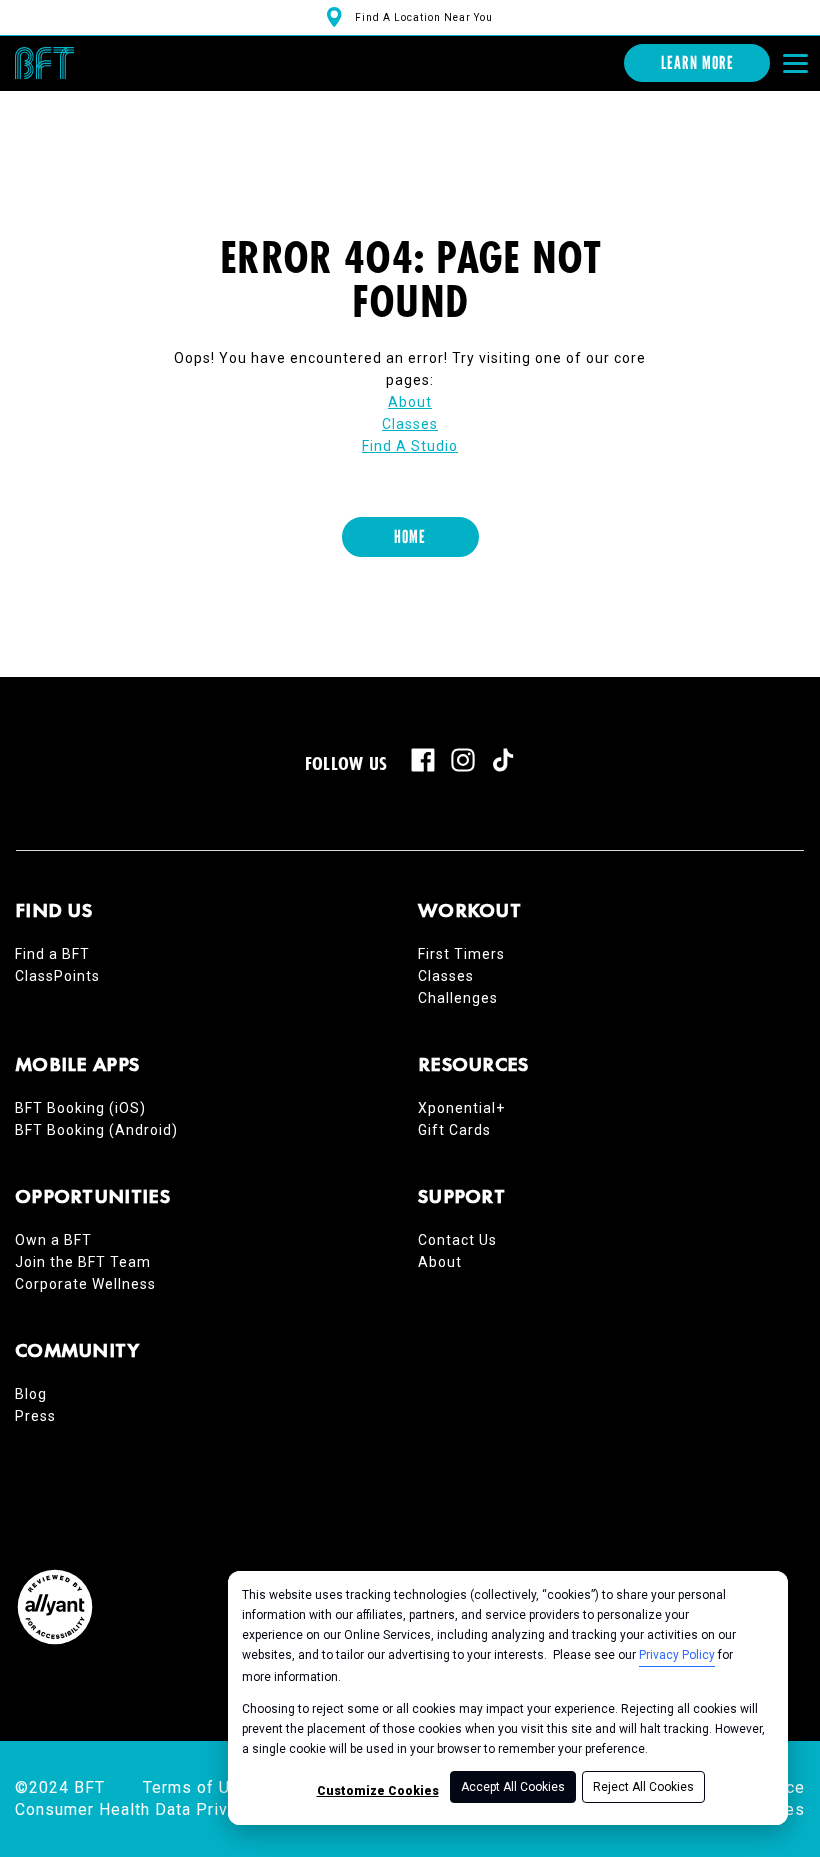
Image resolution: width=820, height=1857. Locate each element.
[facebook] (423, 760)
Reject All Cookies (643, 1787)
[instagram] (463, 760)
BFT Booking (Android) (96, 1130)
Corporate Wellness (85, 1284)
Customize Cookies (378, 1791)
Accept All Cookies (513, 1787)
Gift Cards (454, 1130)
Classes (410, 424)
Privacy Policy (677, 1655)
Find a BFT (52, 954)
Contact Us (457, 1240)
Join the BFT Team (83, 1262)
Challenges (458, 998)
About (410, 402)
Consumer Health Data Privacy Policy (162, 1809)
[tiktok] (503, 760)
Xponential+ (461, 1108)
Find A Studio (410, 446)
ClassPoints (57, 976)
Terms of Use (196, 1787)
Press (35, 1416)
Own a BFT (53, 1240)
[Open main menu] (795, 63)
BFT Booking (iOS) (80, 1108)
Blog (31, 1394)
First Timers (461, 954)
